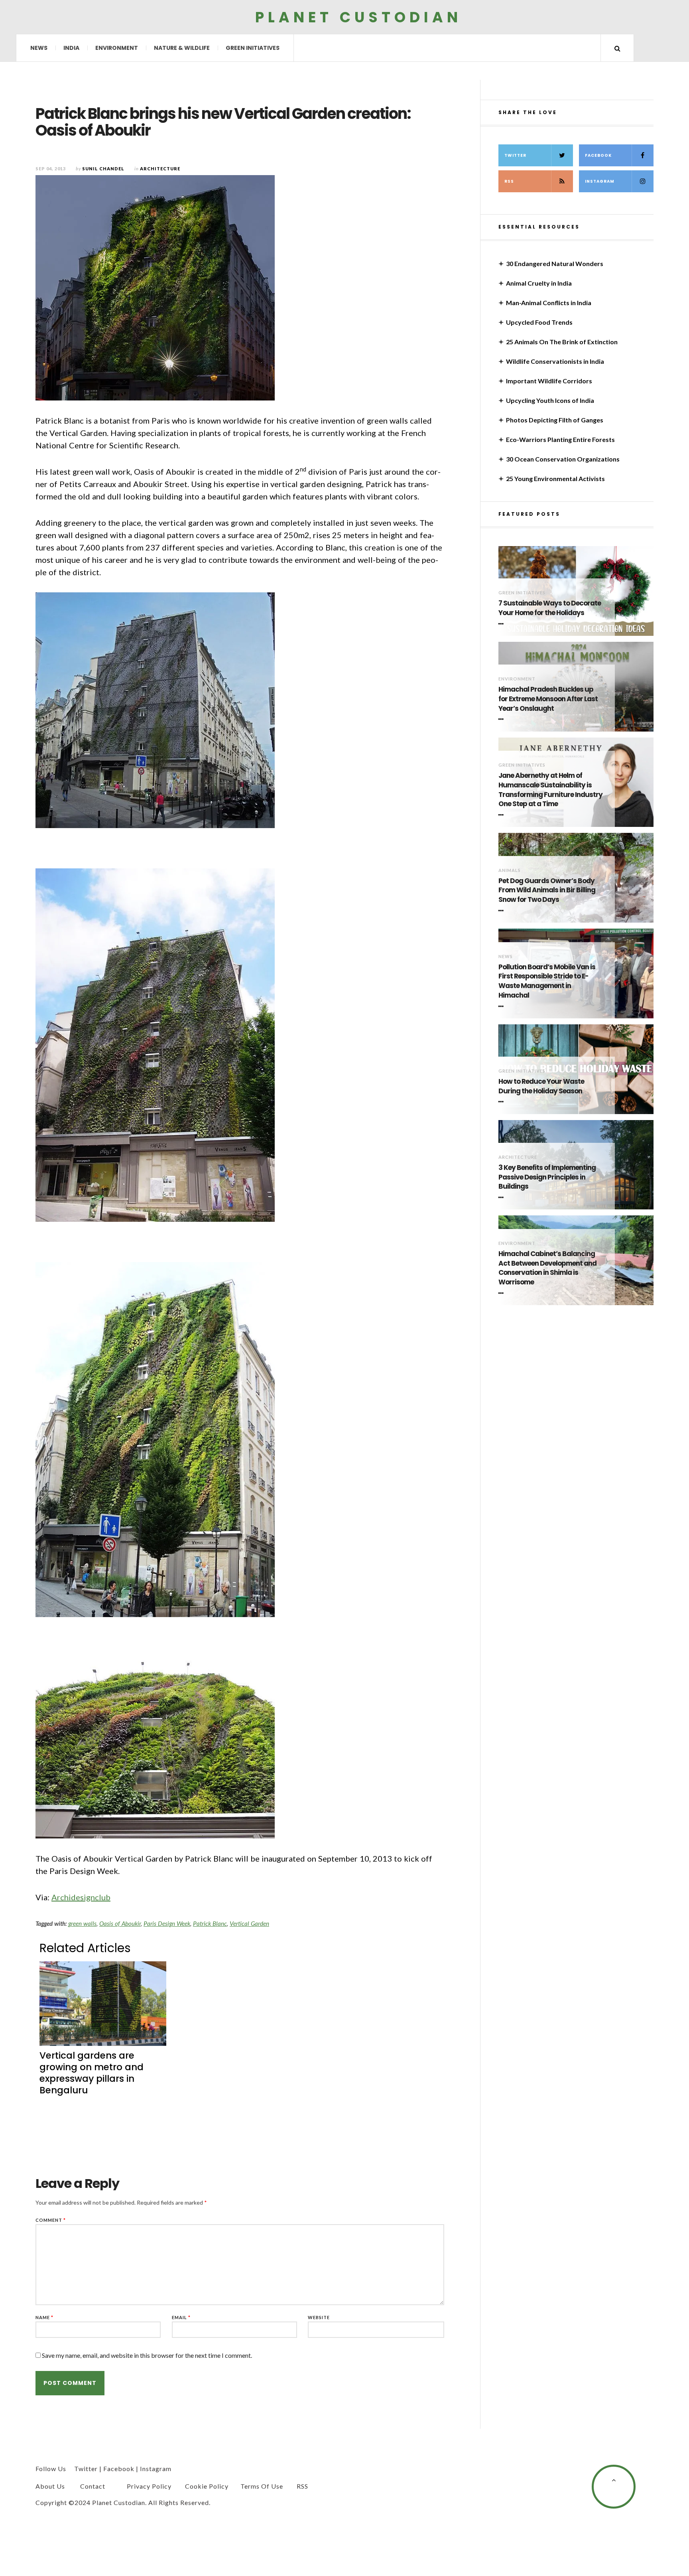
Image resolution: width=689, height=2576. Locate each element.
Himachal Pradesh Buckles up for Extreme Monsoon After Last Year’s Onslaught (548, 699)
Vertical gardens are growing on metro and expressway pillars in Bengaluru (92, 2073)
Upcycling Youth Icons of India (550, 400)
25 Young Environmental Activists (555, 478)
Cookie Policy (207, 2486)
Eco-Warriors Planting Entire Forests (560, 439)
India (71, 48)
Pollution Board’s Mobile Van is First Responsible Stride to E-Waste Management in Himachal (547, 981)
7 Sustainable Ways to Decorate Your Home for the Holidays (550, 608)
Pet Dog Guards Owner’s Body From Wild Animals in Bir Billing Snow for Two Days (547, 891)
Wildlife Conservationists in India (555, 361)
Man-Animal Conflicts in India (549, 303)
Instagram (600, 181)
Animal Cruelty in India (539, 283)
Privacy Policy (149, 2486)
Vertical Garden (249, 1923)
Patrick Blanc (210, 1923)
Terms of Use (262, 2486)
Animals (510, 870)
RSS (509, 181)
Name (44, 2317)
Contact (93, 2486)
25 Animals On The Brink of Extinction (562, 342)
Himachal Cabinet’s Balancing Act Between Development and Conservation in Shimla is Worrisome (547, 1268)
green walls (82, 1923)
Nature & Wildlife (182, 48)
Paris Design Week (167, 1923)
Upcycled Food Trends (539, 322)
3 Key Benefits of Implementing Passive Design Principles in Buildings (547, 1177)
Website (319, 2317)
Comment (51, 2220)
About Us (50, 2486)
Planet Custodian (358, 17)
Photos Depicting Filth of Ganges (555, 420)
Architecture (518, 1157)
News (39, 48)
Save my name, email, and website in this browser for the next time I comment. (147, 2355)
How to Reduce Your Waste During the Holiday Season (541, 1086)
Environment (117, 48)
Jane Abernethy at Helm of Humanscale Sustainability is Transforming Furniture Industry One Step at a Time (550, 790)
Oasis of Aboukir (120, 1923)
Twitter (515, 155)
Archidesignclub (81, 1897)
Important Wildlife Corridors (549, 381)
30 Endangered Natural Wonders (555, 263)
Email (181, 2317)
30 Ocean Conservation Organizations (563, 459)
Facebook (598, 155)
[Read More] (502, 624)
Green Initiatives (253, 48)
